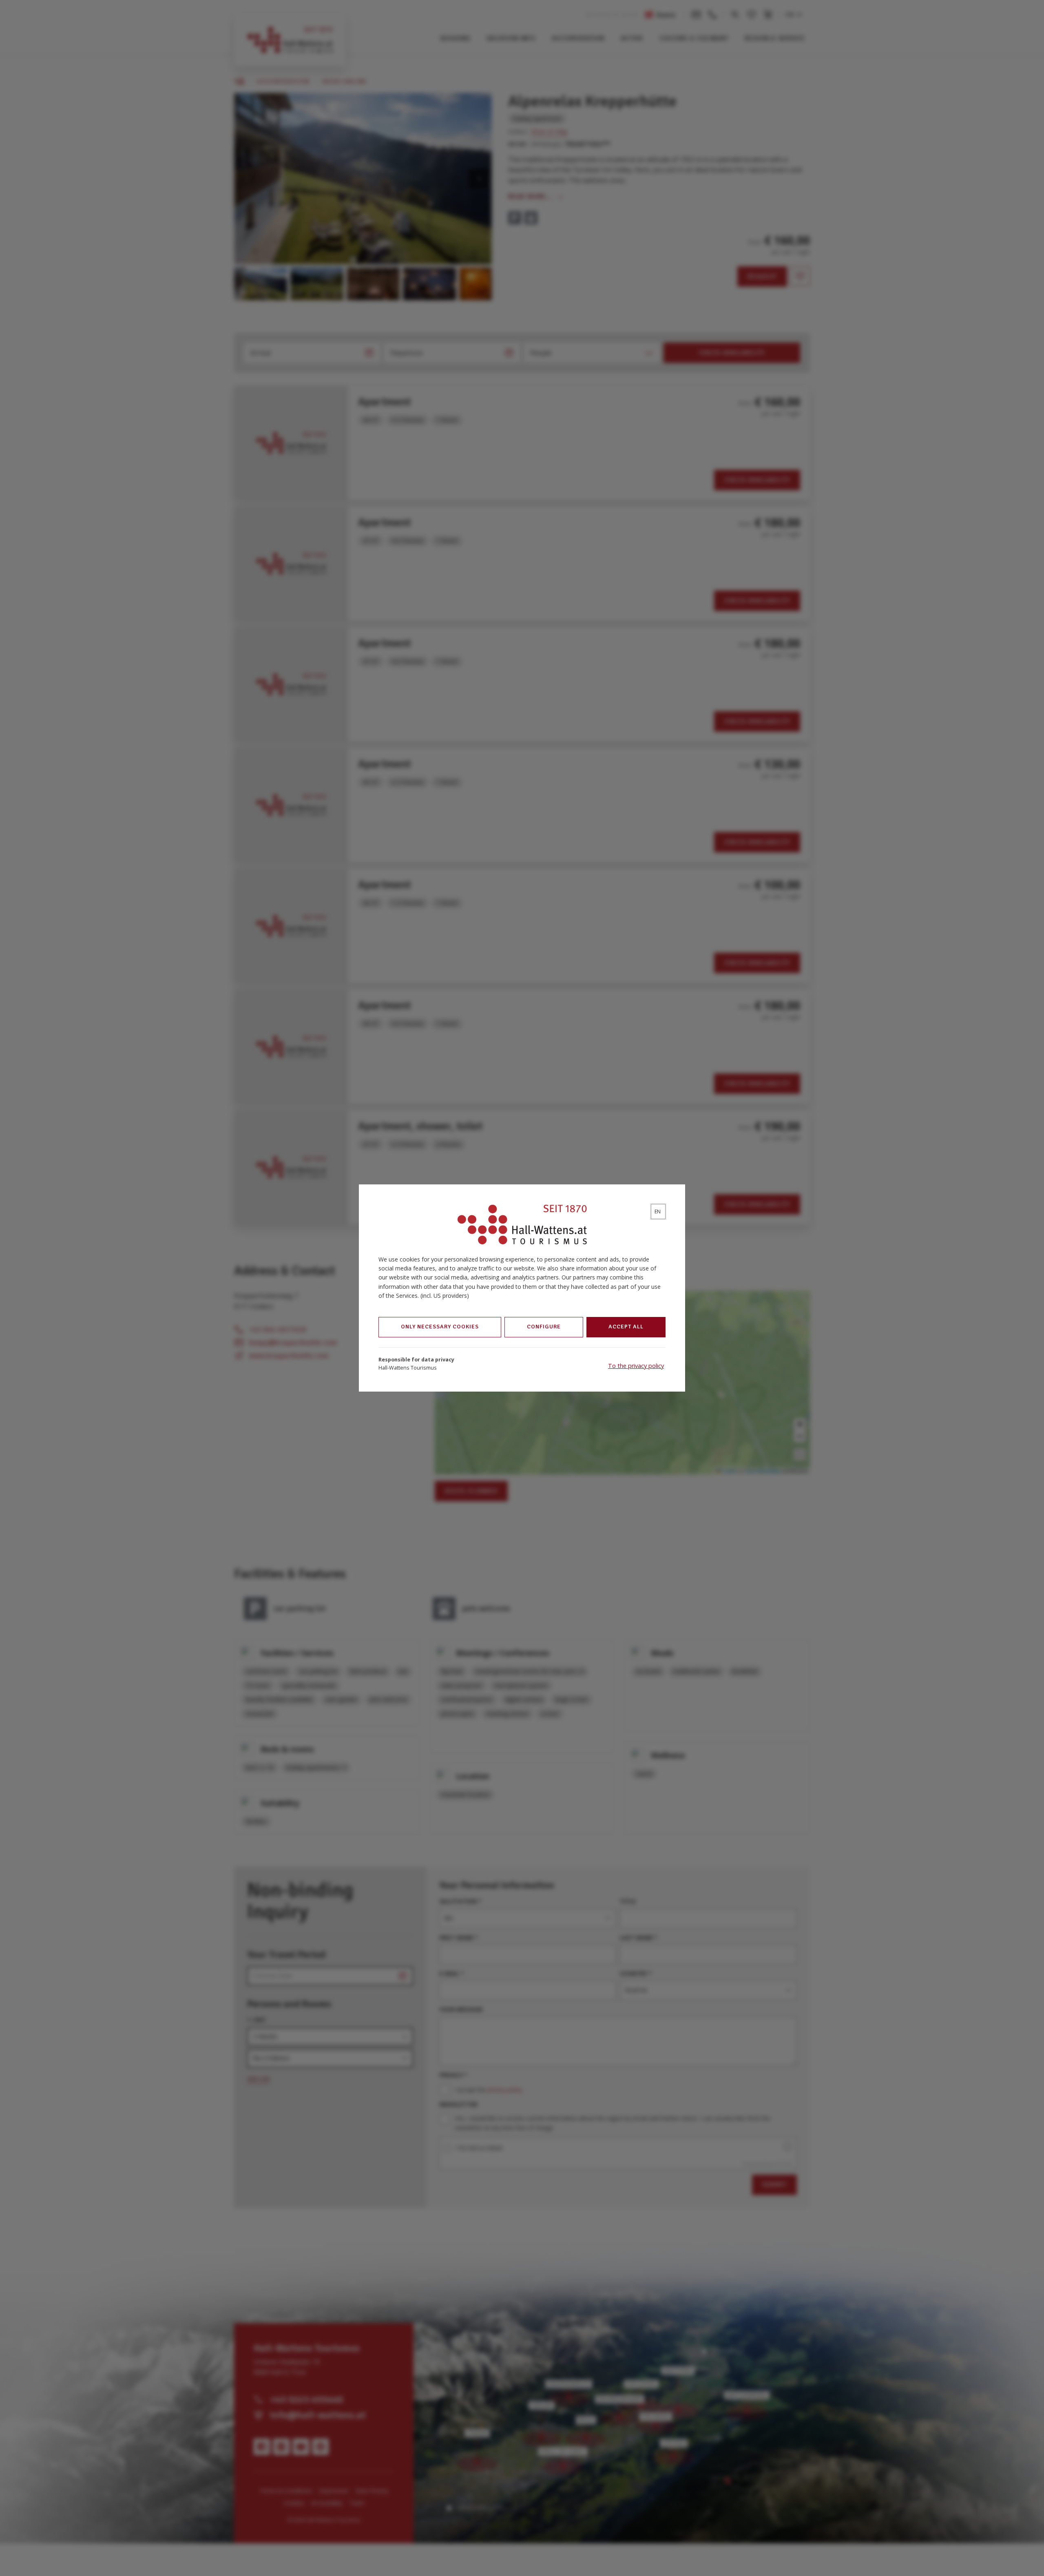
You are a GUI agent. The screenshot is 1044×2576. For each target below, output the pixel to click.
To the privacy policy (636, 1366)
